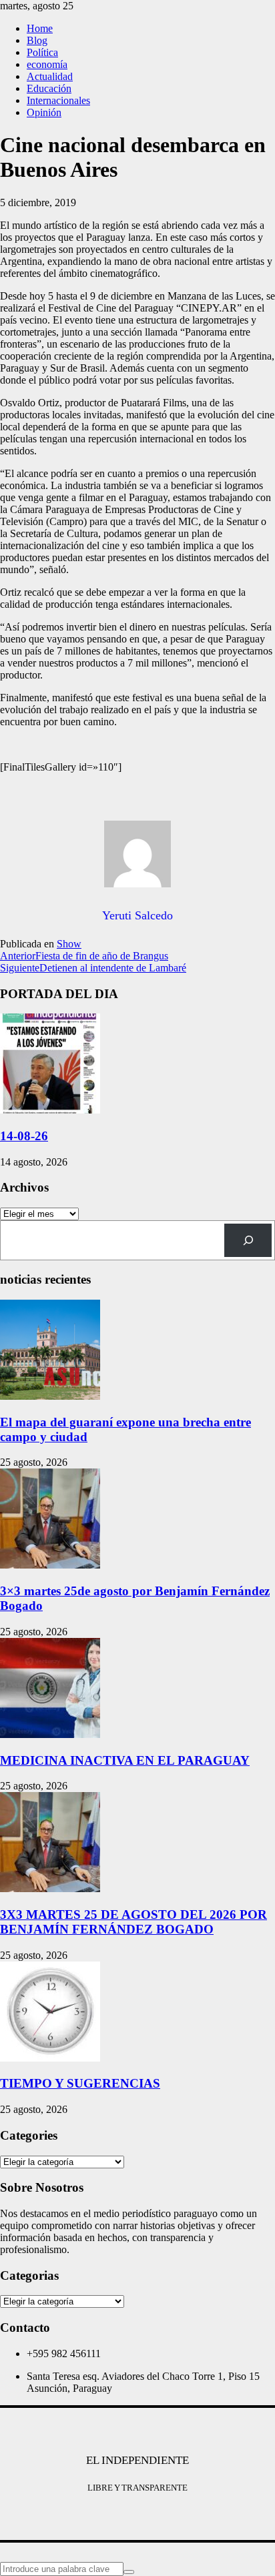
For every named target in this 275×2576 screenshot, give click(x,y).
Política (42, 52)
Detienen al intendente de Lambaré (93, 968)
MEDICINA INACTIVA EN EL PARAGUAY (125, 1760)
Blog (37, 40)
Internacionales (58, 100)
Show (69, 944)
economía (47, 64)
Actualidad (50, 76)
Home (40, 28)
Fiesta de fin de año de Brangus (84, 956)
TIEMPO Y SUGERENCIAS (80, 2083)
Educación (49, 88)
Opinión (44, 112)
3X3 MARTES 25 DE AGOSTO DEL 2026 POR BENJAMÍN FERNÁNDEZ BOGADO (133, 1922)
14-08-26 (24, 1136)
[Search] (248, 1240)
